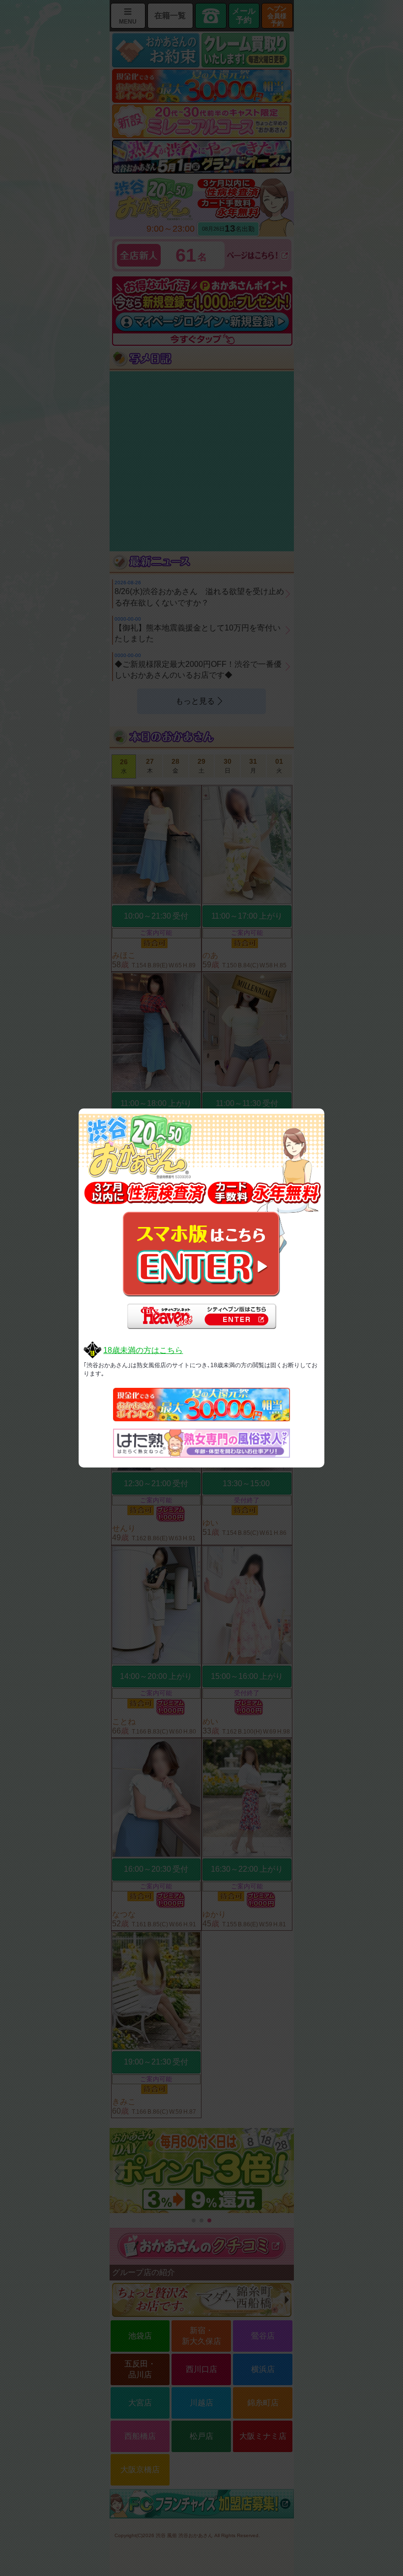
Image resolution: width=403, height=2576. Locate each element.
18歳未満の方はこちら (143, 1350)
